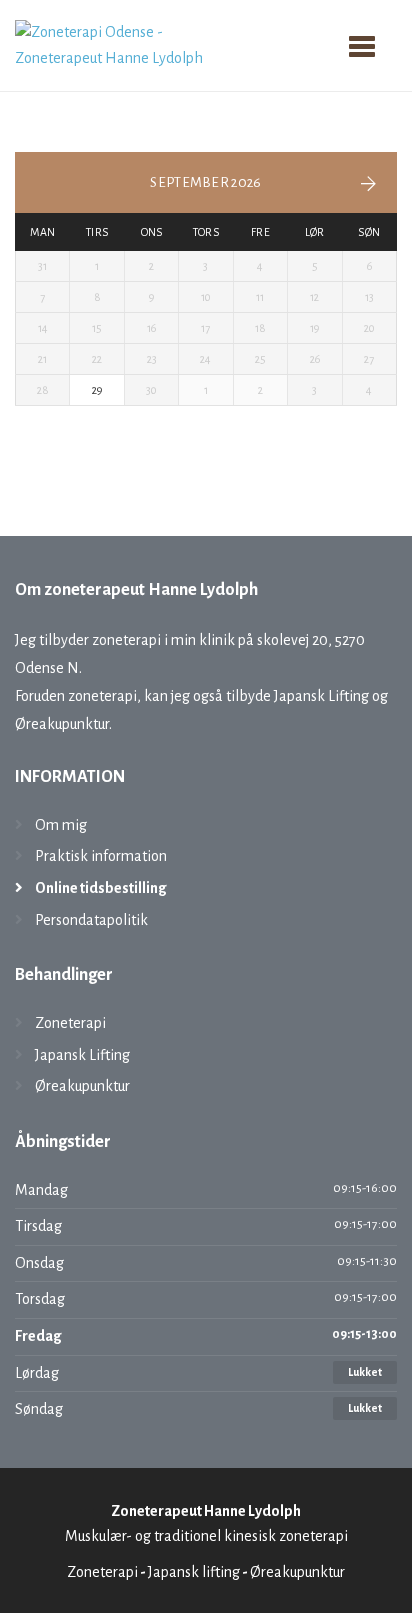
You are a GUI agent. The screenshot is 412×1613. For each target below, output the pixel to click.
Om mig (61, 825)
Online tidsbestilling (101, 888)
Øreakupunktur (82, 1086)
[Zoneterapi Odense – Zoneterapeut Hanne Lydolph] (129, 44)
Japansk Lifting (82, 1055)
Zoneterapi (70, 1023)
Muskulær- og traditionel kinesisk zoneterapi (206, 1536)
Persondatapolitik (91, 920)
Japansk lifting (194, 1572)
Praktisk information (101, 856)
